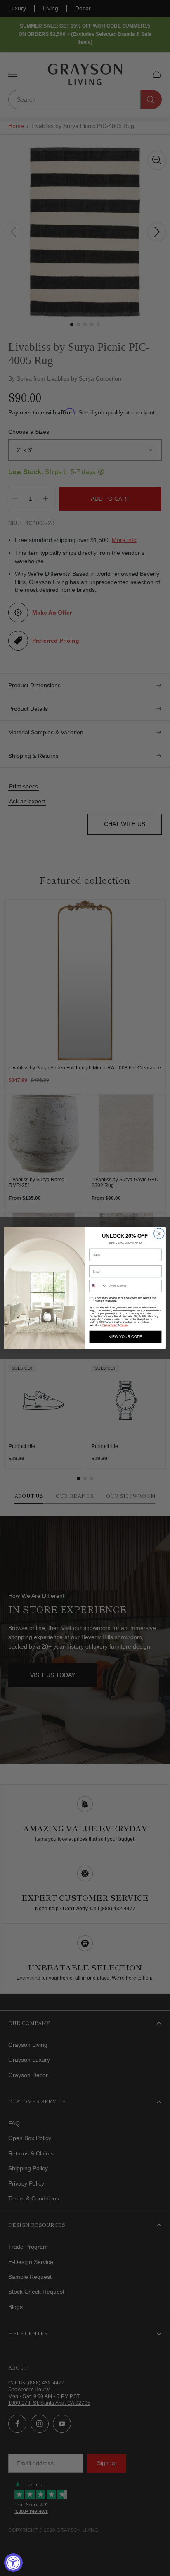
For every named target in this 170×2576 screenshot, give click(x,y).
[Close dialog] (159, 1234)
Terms (124, 1325)
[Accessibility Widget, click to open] (13, 2563)
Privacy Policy (110, 1325)
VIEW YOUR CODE (125, 1337)
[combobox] (98, 1286)
